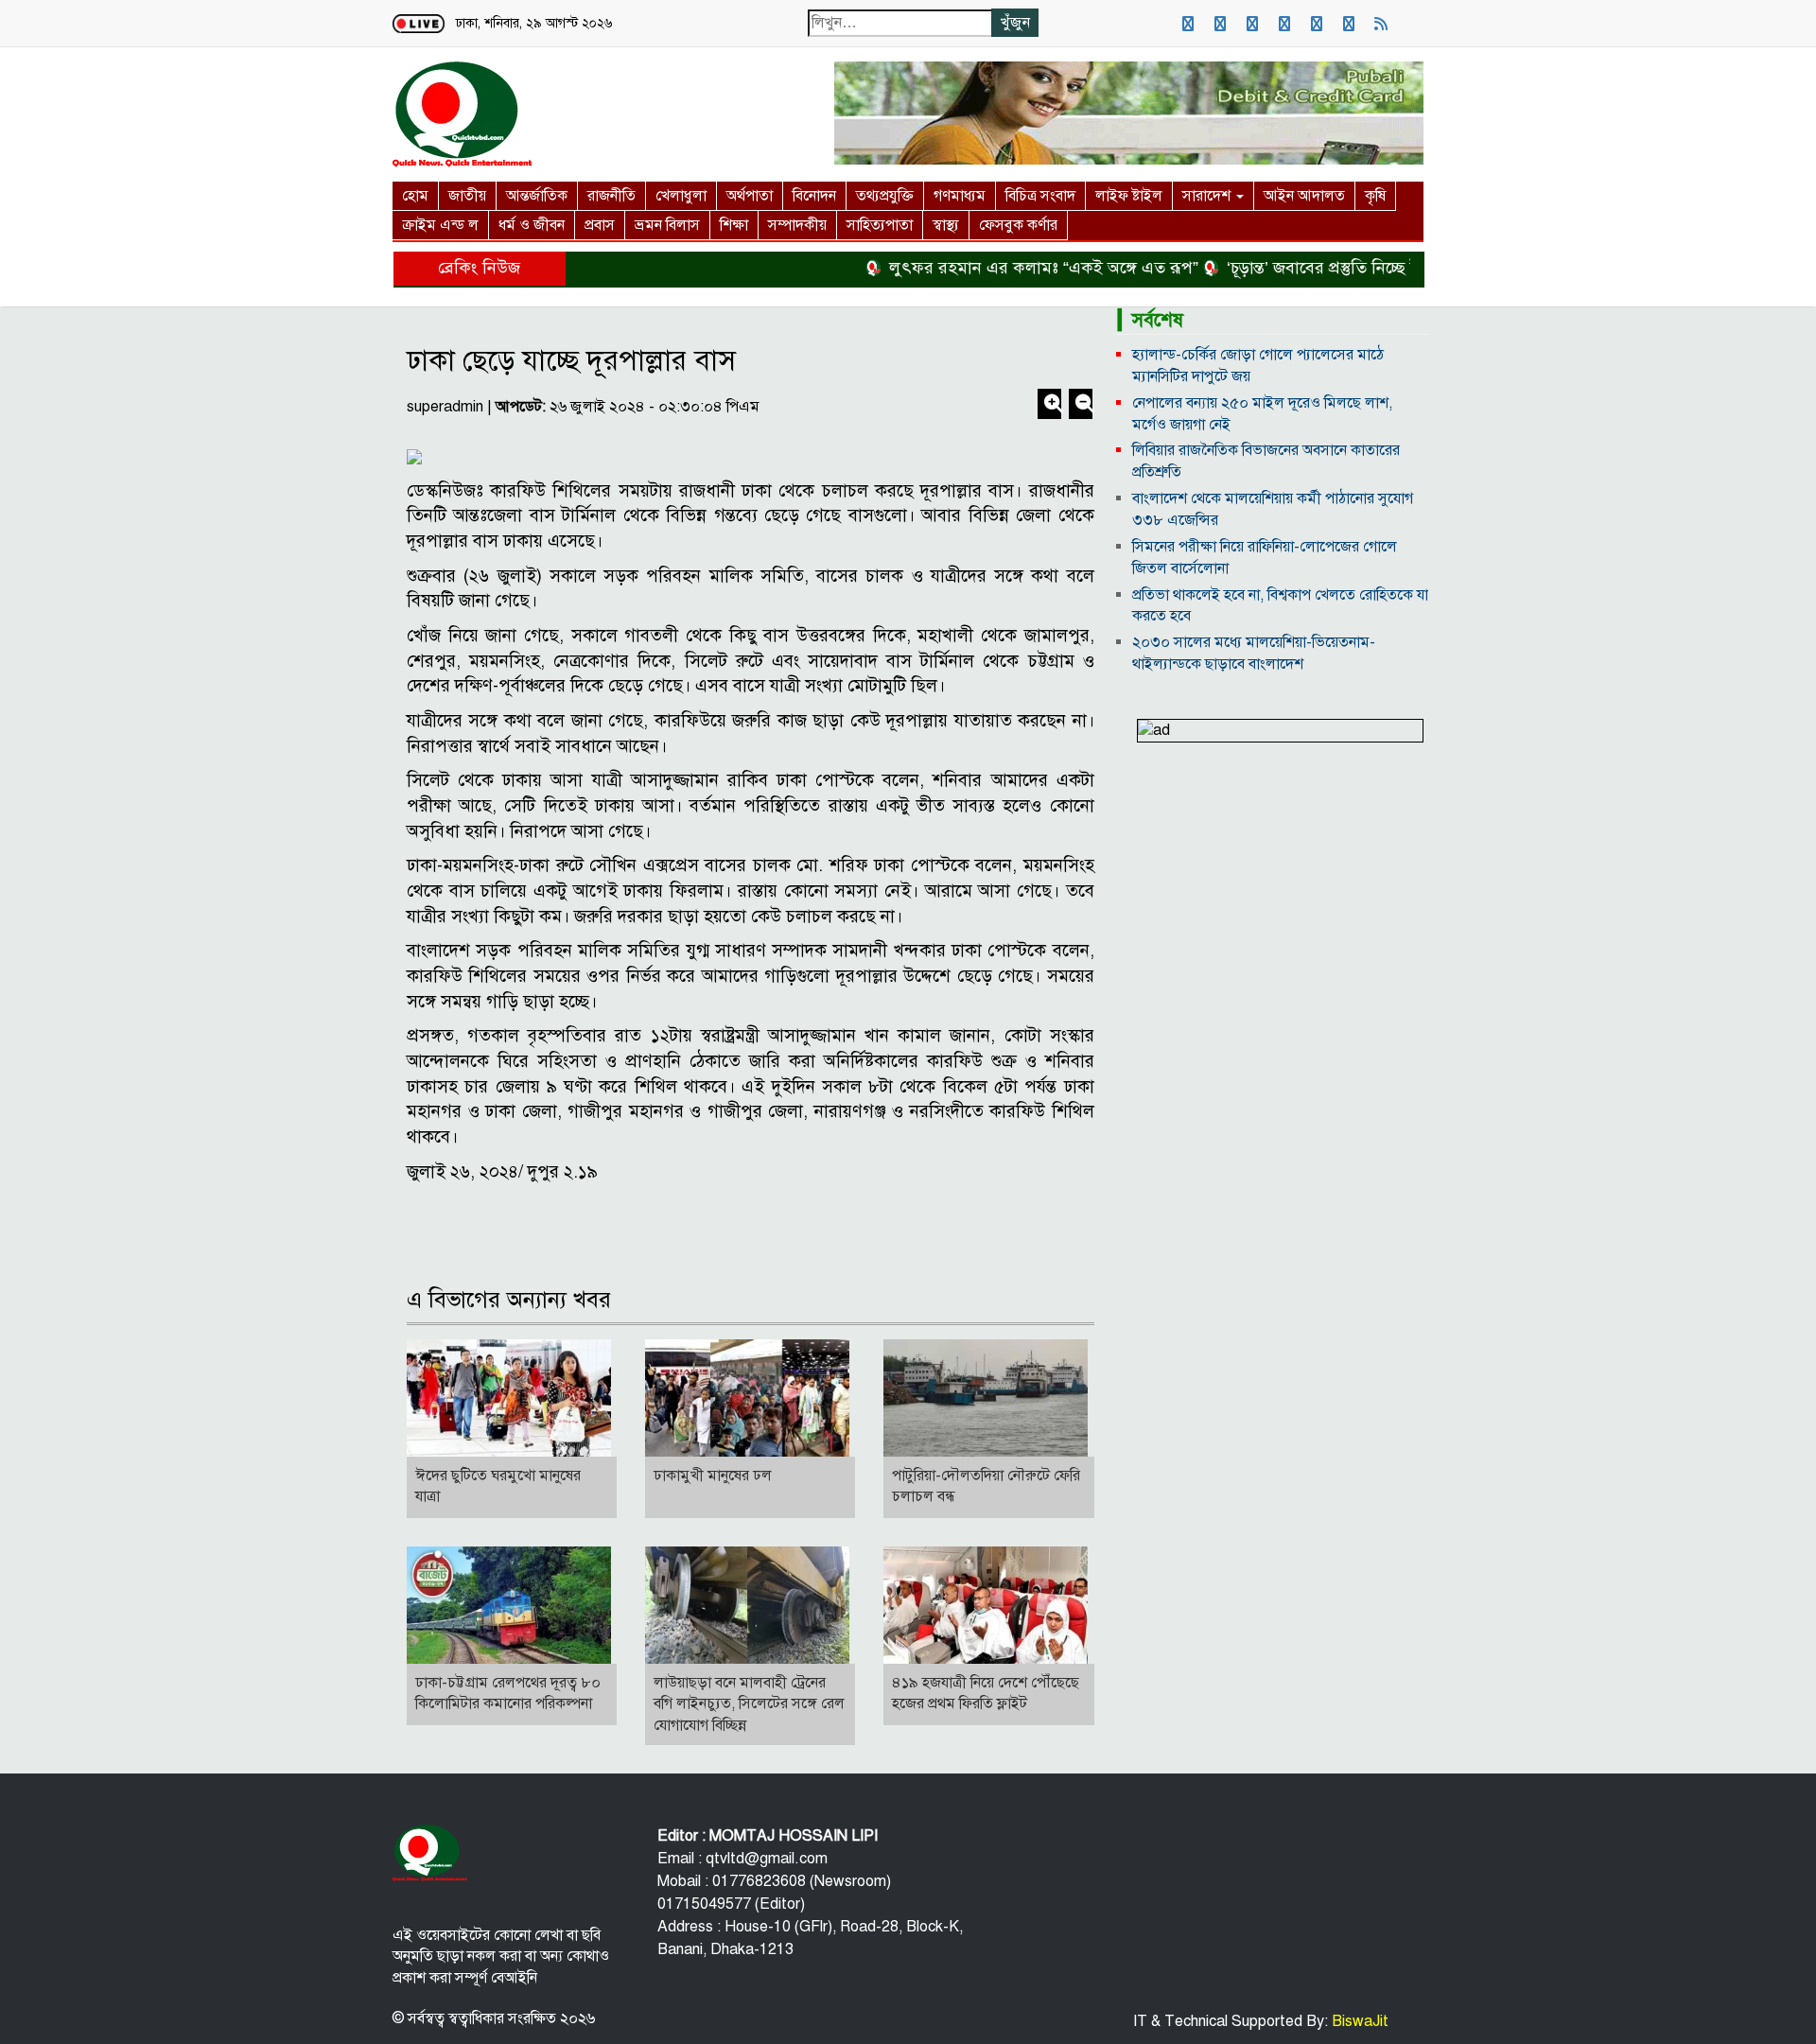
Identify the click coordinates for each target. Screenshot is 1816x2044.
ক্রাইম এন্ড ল (440, 225)
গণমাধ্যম (960, 196)
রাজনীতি (611, 196)
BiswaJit (1358, 2021)
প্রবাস (600, 225)
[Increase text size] (1051, 406)
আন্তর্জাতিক (537, 196)
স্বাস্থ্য (946, 225)
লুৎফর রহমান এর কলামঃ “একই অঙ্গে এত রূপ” (999, 268)
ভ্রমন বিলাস (667, 225)
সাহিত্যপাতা (880, 225)
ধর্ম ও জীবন (532, 225)
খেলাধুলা (681, 196)
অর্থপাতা (750, 196)
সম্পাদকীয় (797, 225)
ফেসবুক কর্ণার (1018, 225)
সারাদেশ (1208, 196)
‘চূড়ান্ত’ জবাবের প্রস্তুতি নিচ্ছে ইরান (1291, 268)
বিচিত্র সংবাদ (1040, 196)
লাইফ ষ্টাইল (1129, 196)
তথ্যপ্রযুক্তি (885, 196)
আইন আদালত (1304, 196)
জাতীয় (467, 196)
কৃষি (1375, 196)
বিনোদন (814, 196)
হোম (415, 196)
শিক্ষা (734, 225)
